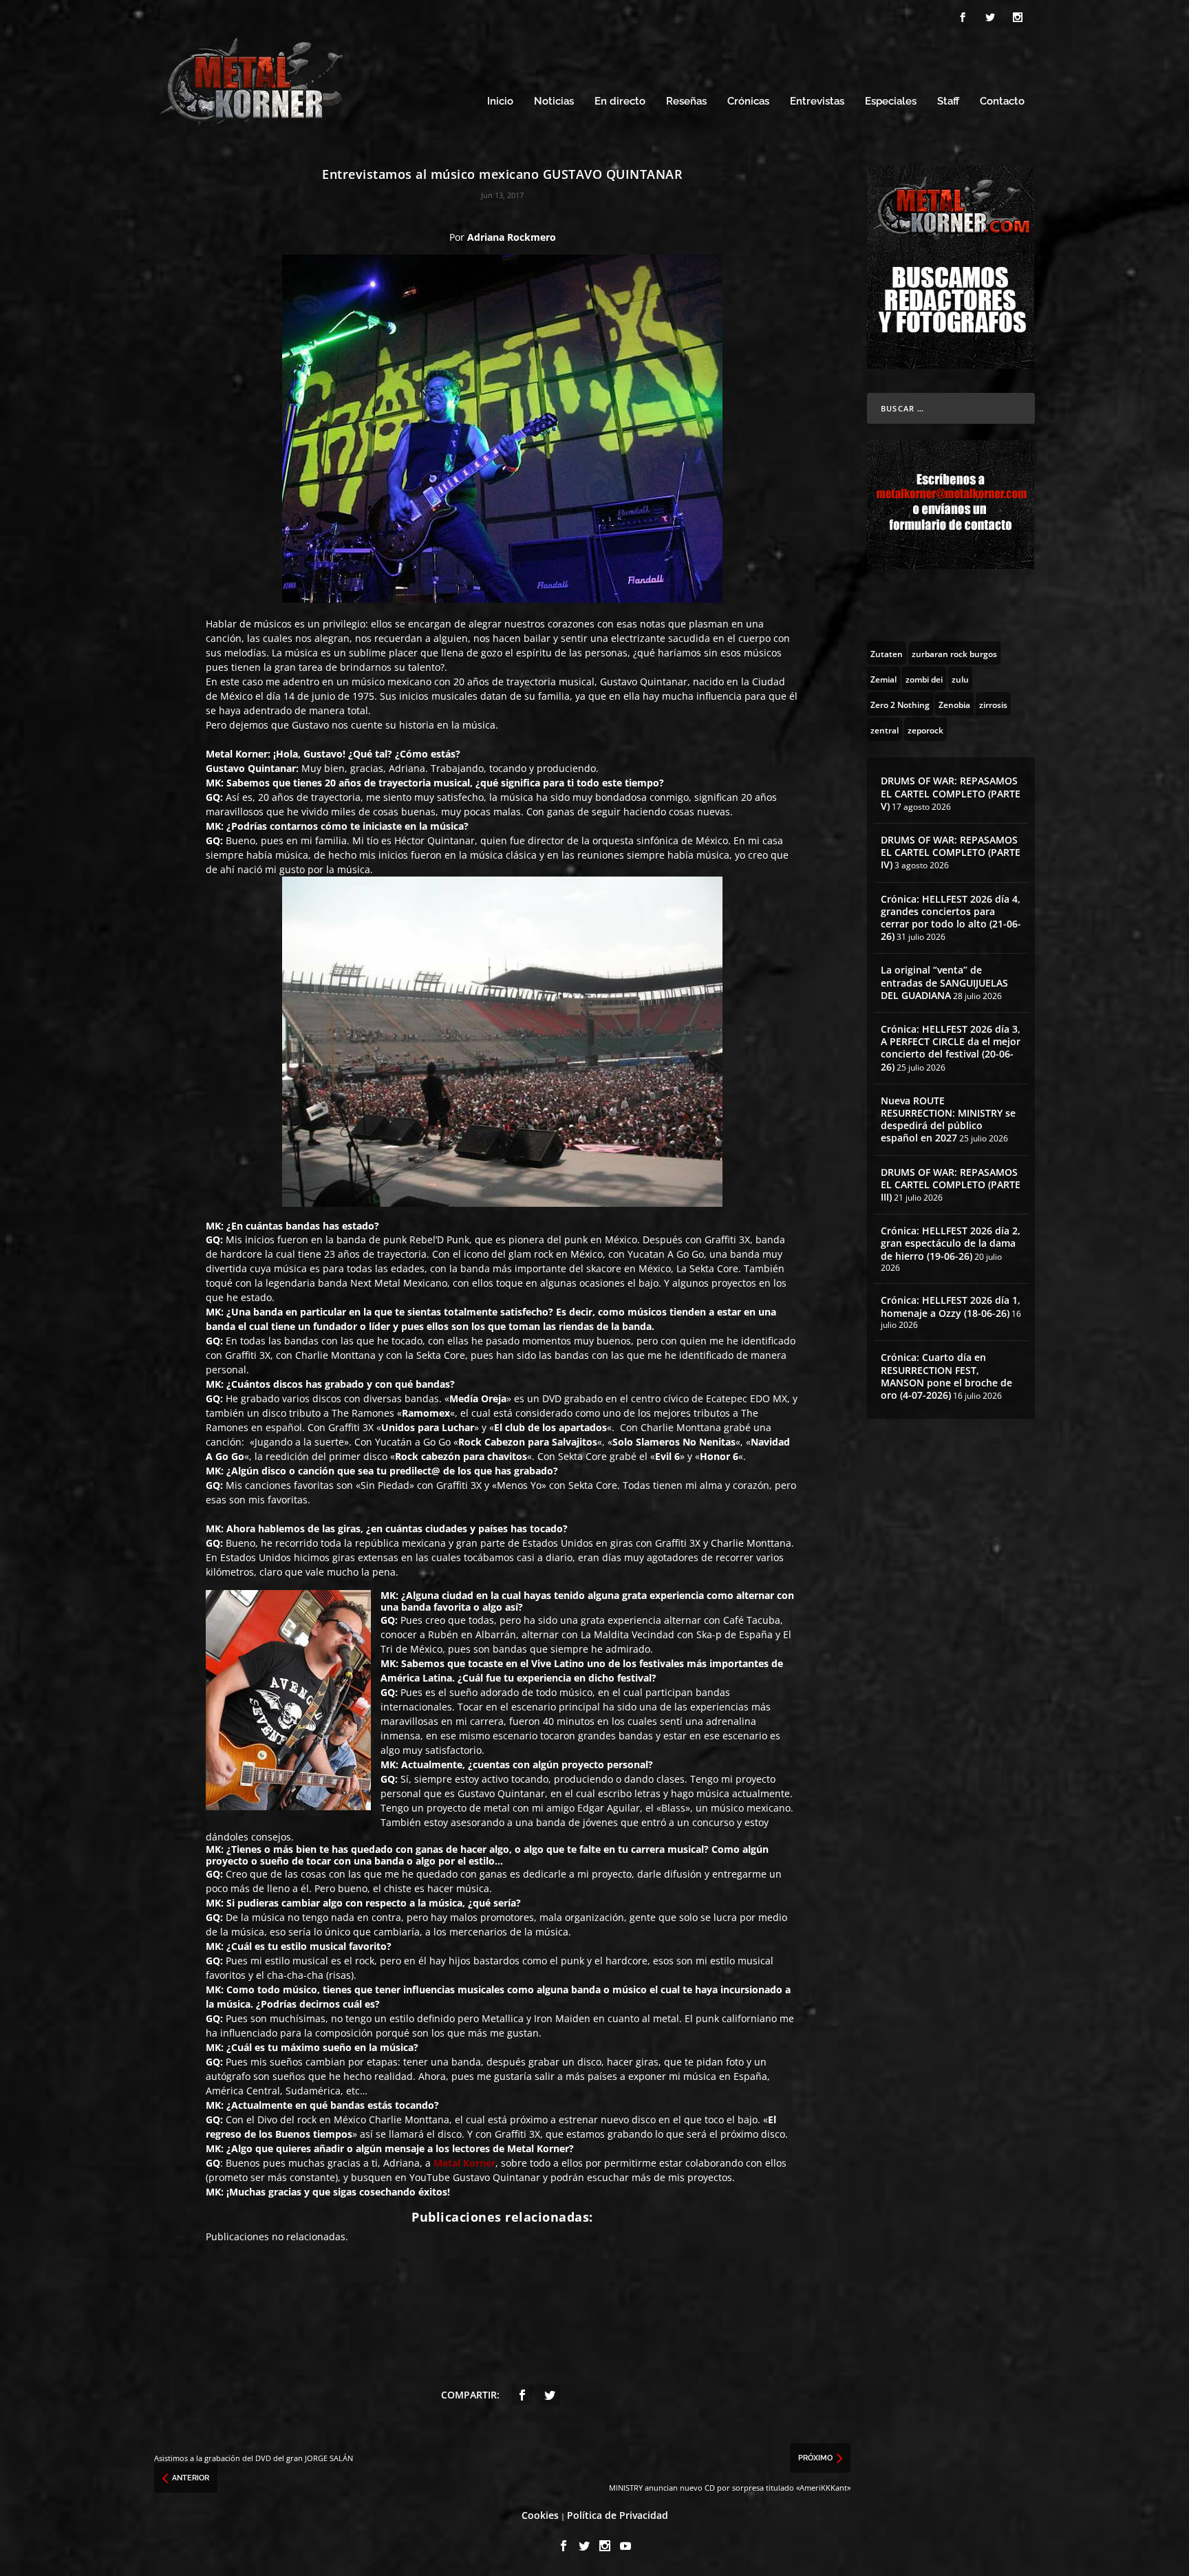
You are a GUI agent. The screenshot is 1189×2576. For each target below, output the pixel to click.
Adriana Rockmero (512, 237)
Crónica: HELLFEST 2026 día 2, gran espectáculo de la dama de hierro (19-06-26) (951, 1243)
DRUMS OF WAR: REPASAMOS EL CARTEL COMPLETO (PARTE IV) (951, 852)
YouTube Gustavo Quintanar (475, 2177)
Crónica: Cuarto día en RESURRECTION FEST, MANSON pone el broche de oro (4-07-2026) (946, 1376)
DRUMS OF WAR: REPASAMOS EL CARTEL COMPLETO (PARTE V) (951, 793)
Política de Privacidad (618, 2515)
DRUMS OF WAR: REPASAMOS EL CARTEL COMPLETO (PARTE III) (951, 1184)
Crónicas (748, 101)
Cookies (540, 2515)
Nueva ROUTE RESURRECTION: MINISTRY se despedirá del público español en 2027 (948, 1119)
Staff (948, 101)
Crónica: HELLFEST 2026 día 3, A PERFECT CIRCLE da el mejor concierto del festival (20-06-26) (951, 1048)
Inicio (500, 101)
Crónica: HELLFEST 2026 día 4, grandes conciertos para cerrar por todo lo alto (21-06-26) (951, 918)
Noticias (554, 101)
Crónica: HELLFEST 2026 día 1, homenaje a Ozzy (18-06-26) (951, 1306)
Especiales (891, 101)
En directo (620, 101)
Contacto (1002, 101)
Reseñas (686, 101)
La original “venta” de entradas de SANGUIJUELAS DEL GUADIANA (944, 982)
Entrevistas (817, 101)
